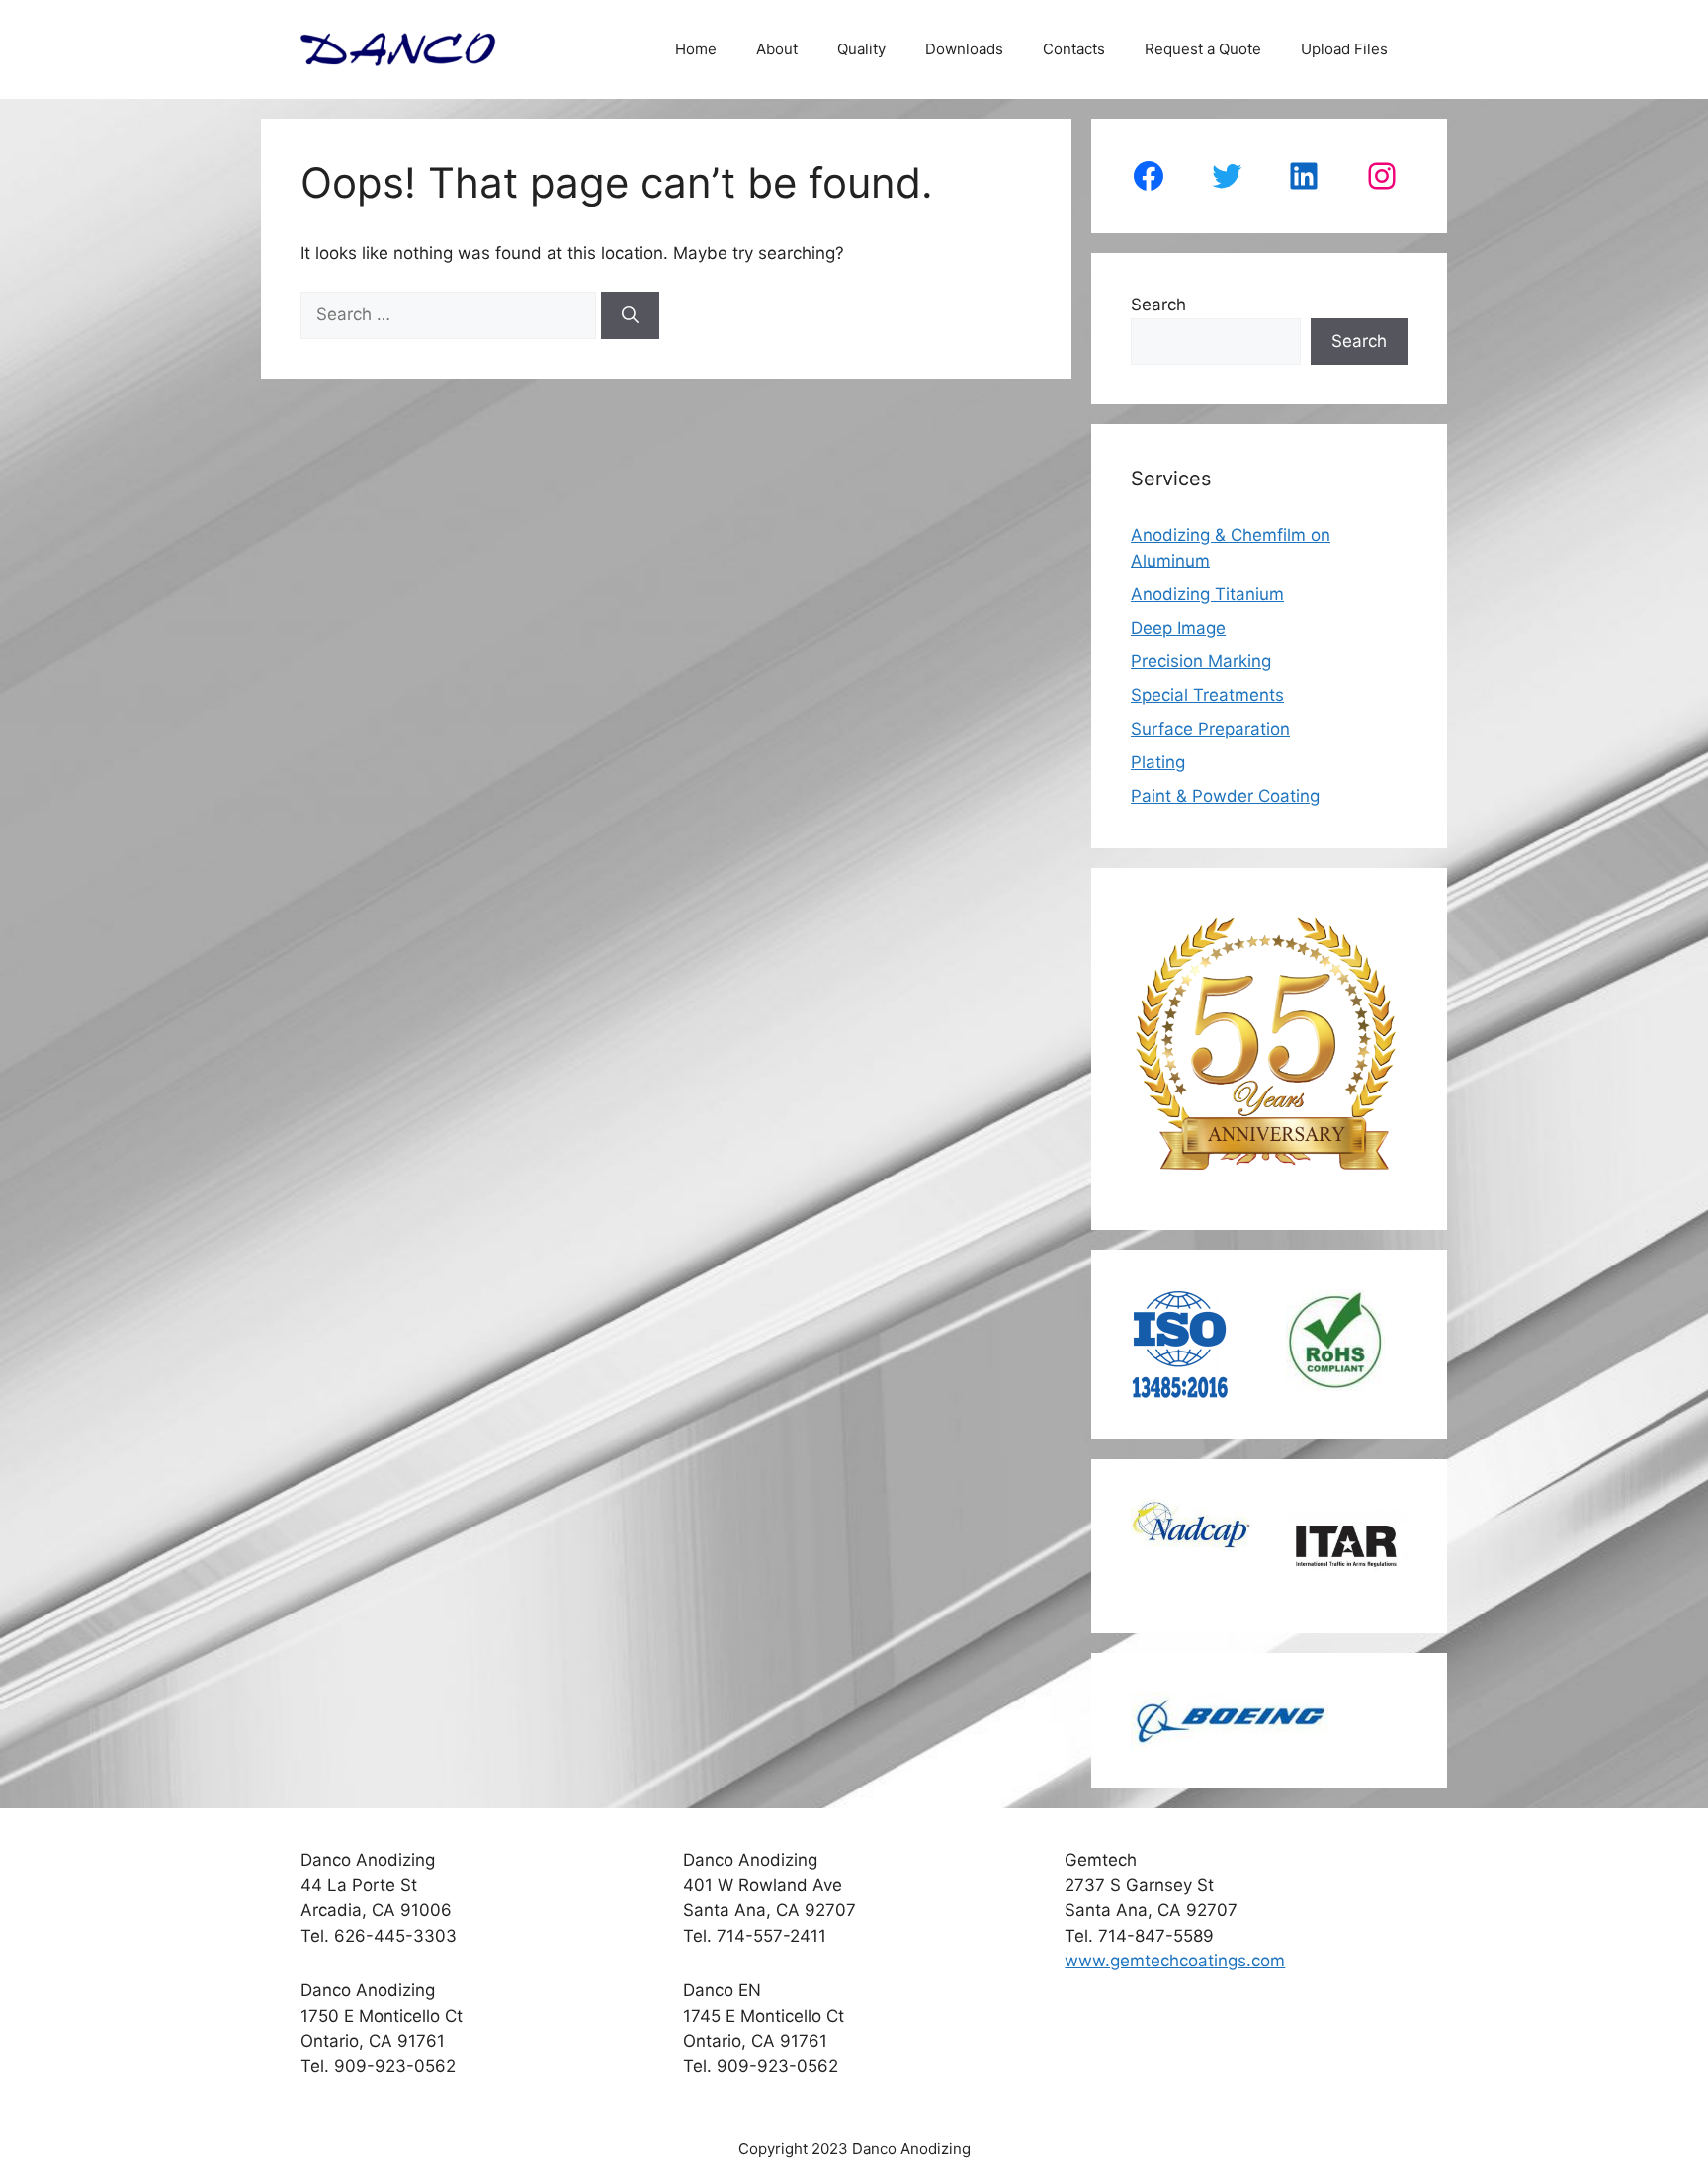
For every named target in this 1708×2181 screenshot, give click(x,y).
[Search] (630, 315)
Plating (1158, 762)
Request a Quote (1203, 49)
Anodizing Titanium (1207, 594)
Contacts (1074, 49)
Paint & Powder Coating (1225, 796)
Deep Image (1178, 628)
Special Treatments (1207, 695)
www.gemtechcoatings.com (1175, 1961)
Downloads (964, 49)
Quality (861, 49)
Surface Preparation (1210, 729)
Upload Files (1344, 49)
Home (696, 49)
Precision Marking (1201, 661)
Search (1158, 305)
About (777, 49)
